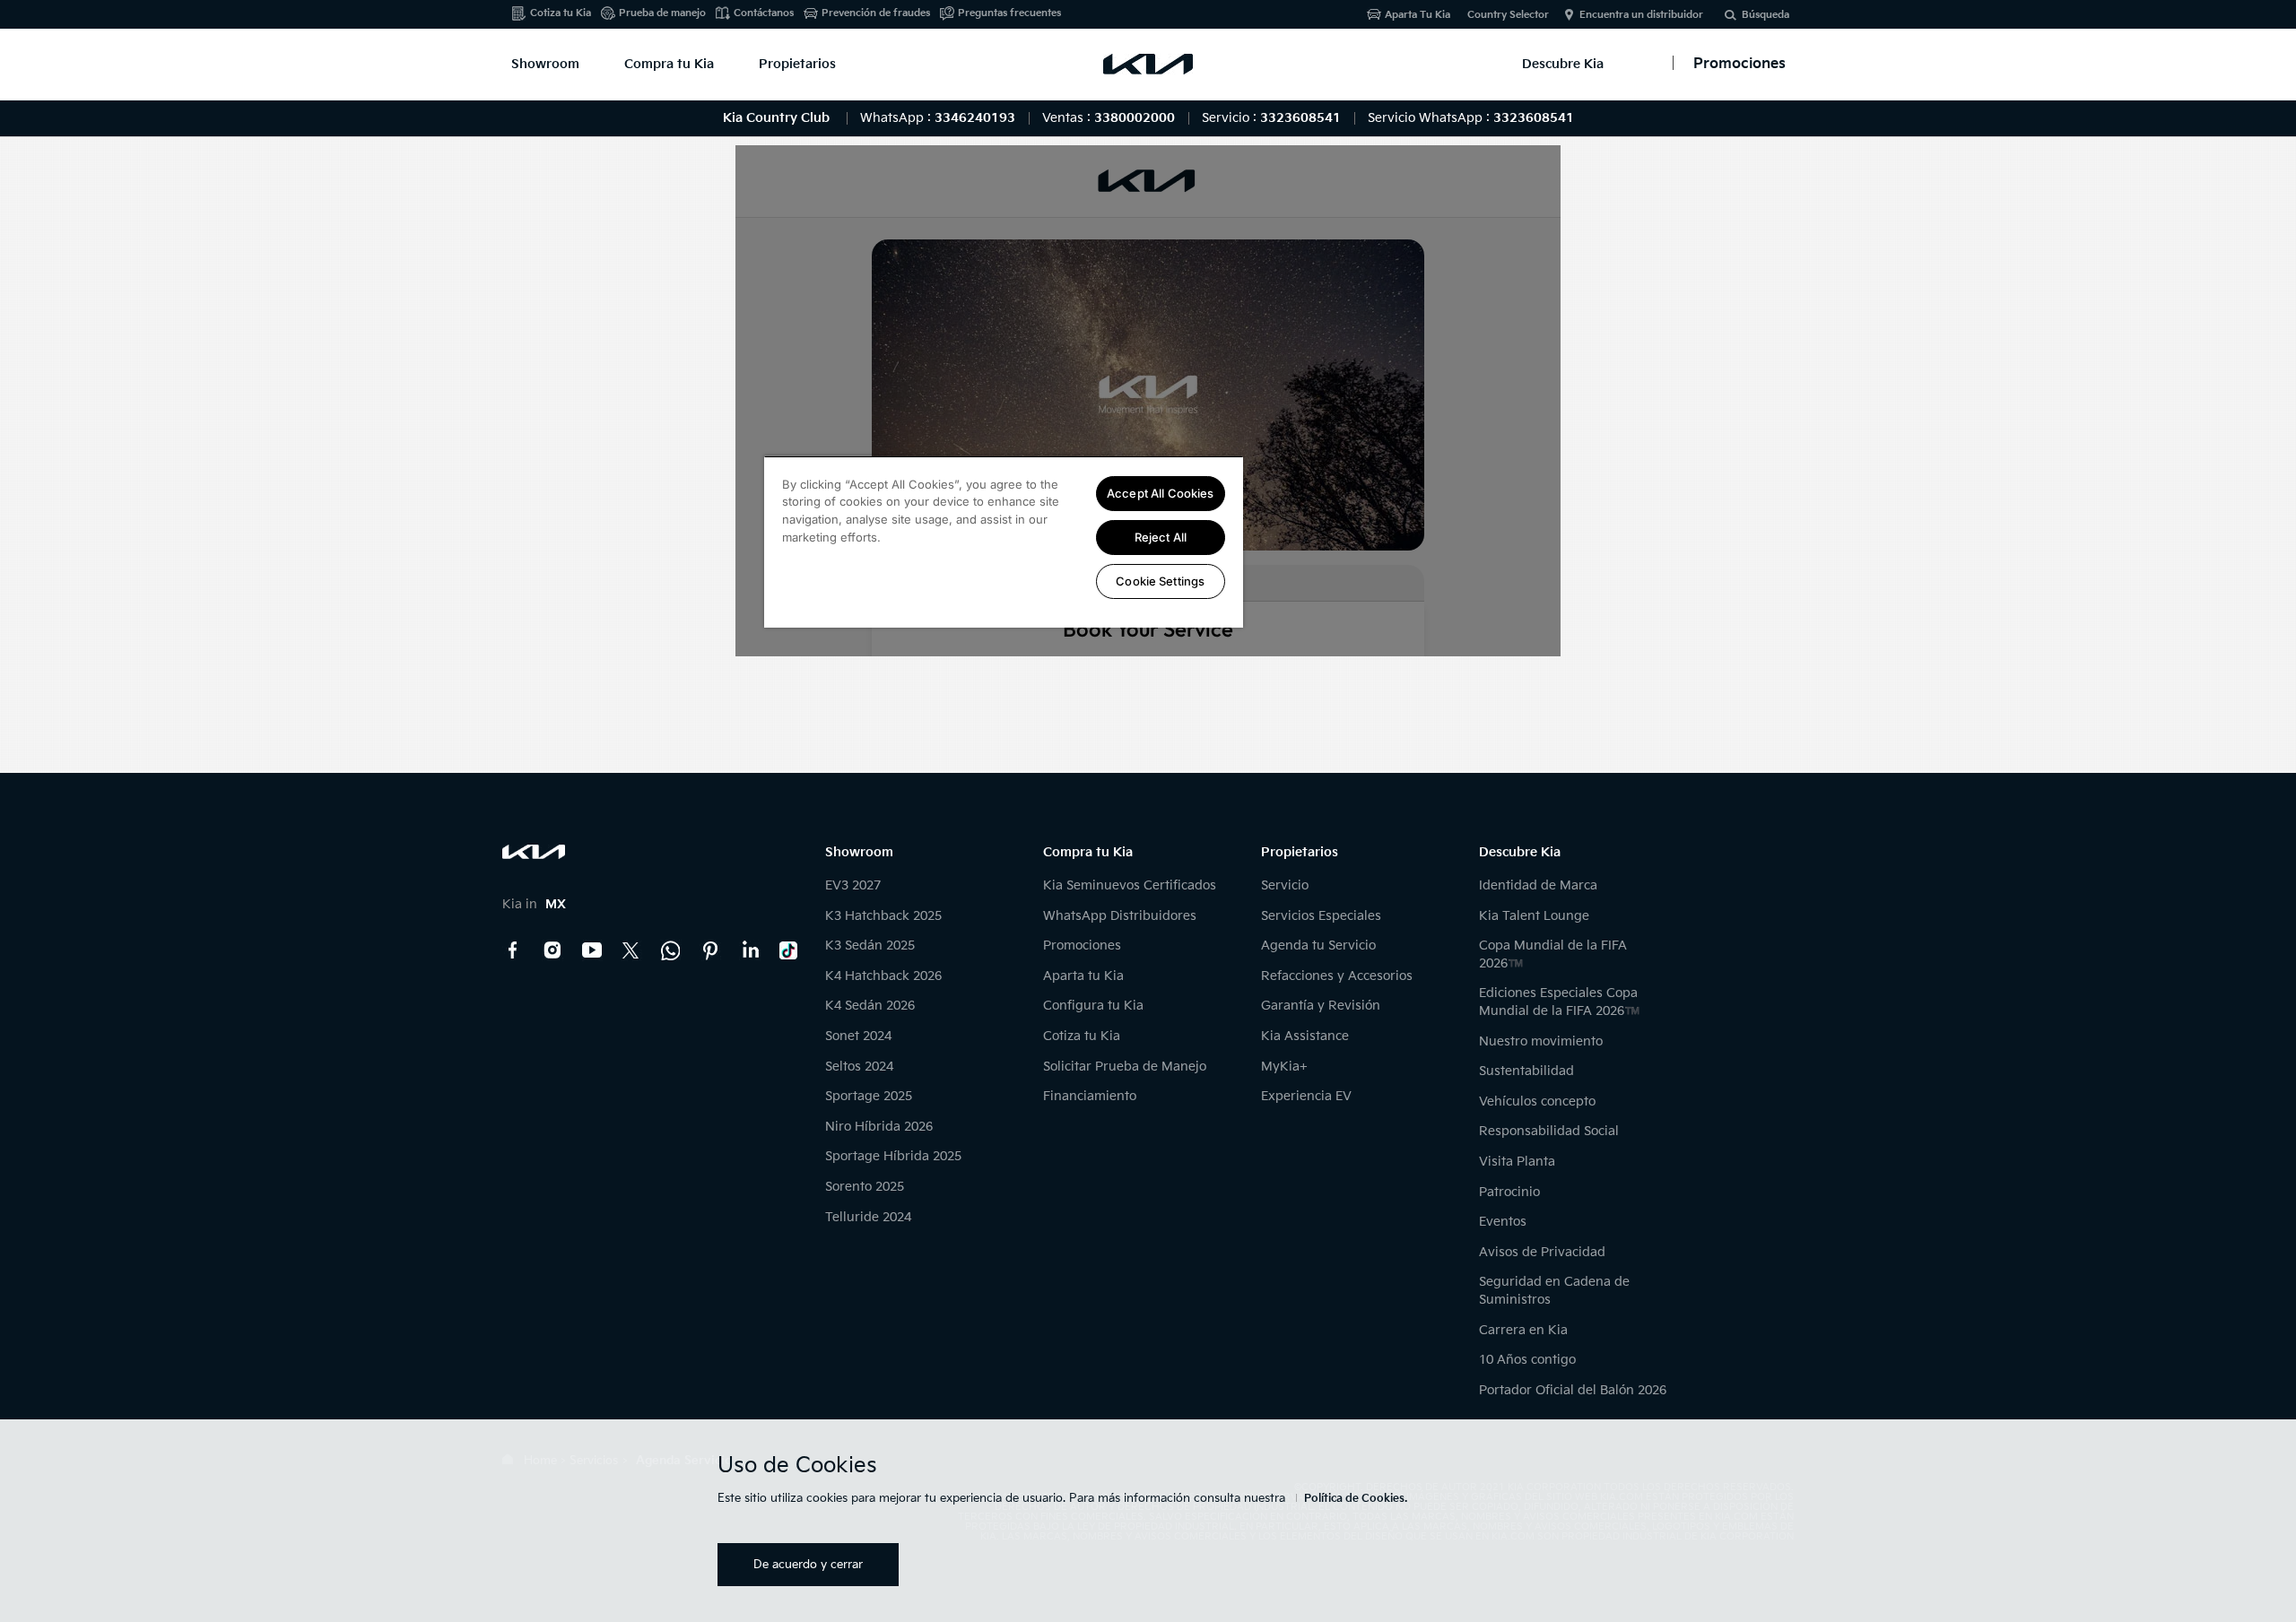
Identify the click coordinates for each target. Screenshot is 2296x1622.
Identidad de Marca (1538, 885)
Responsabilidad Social (1549, 1131)
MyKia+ (1284, 1067)
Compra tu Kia (669, 64)
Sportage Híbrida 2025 (893, 1156)
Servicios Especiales (1321, 916)
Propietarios (797, 64)
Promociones (1082, 945)
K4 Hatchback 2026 (883, 976)
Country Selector (1508, 15)
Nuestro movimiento (1541, 1041)
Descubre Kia (1563, 64)
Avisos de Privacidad (1542, 1252)
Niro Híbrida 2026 (879, 1127)
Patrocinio (1509, 1192)
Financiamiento (1090, 1096)
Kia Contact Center (671, 950)
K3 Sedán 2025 (870, 945)
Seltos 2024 (859, 1067)
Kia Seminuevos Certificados (1130, 885)
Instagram (552, 950)
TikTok (789, 950)
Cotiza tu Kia (561, 13)
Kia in (534, 904)
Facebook (513, 950)
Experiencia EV (1306, 1096)
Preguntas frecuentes (1009, 13)
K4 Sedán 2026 (870, 1006)
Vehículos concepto (1537, 1102)
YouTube (592, 950)
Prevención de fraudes (876, 13)
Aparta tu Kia (1083, 976)
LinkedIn (750, 950)
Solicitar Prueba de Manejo (1125, 1067)
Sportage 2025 (869, 1096)
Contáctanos (764, 13)
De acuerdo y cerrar (808, 1565)
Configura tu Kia (1093, 1006)
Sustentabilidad (1526, 1071)
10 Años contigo (1527, 1360)
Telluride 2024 (868, 1217)
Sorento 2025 (865, 1187)
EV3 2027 (853, 885)
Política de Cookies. (1356, 1499)
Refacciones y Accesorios (1337, 976)
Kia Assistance (1305, 1036)
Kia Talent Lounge (1534, 916)
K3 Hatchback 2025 (883, 916)
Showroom (545, 64)
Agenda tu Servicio (1318, 945)
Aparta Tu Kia (1418, 15)
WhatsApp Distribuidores (1120, 916)
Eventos (1503, 1222)
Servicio (1285, 885)
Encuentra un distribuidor (1641, 15)
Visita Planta (1517, 1162)
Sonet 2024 (858, 1036)
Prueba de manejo (662, 13)
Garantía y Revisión (1321, 1006)
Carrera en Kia (1523, 1330)
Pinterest (710, 950)
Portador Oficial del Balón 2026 (1573, 1390)
